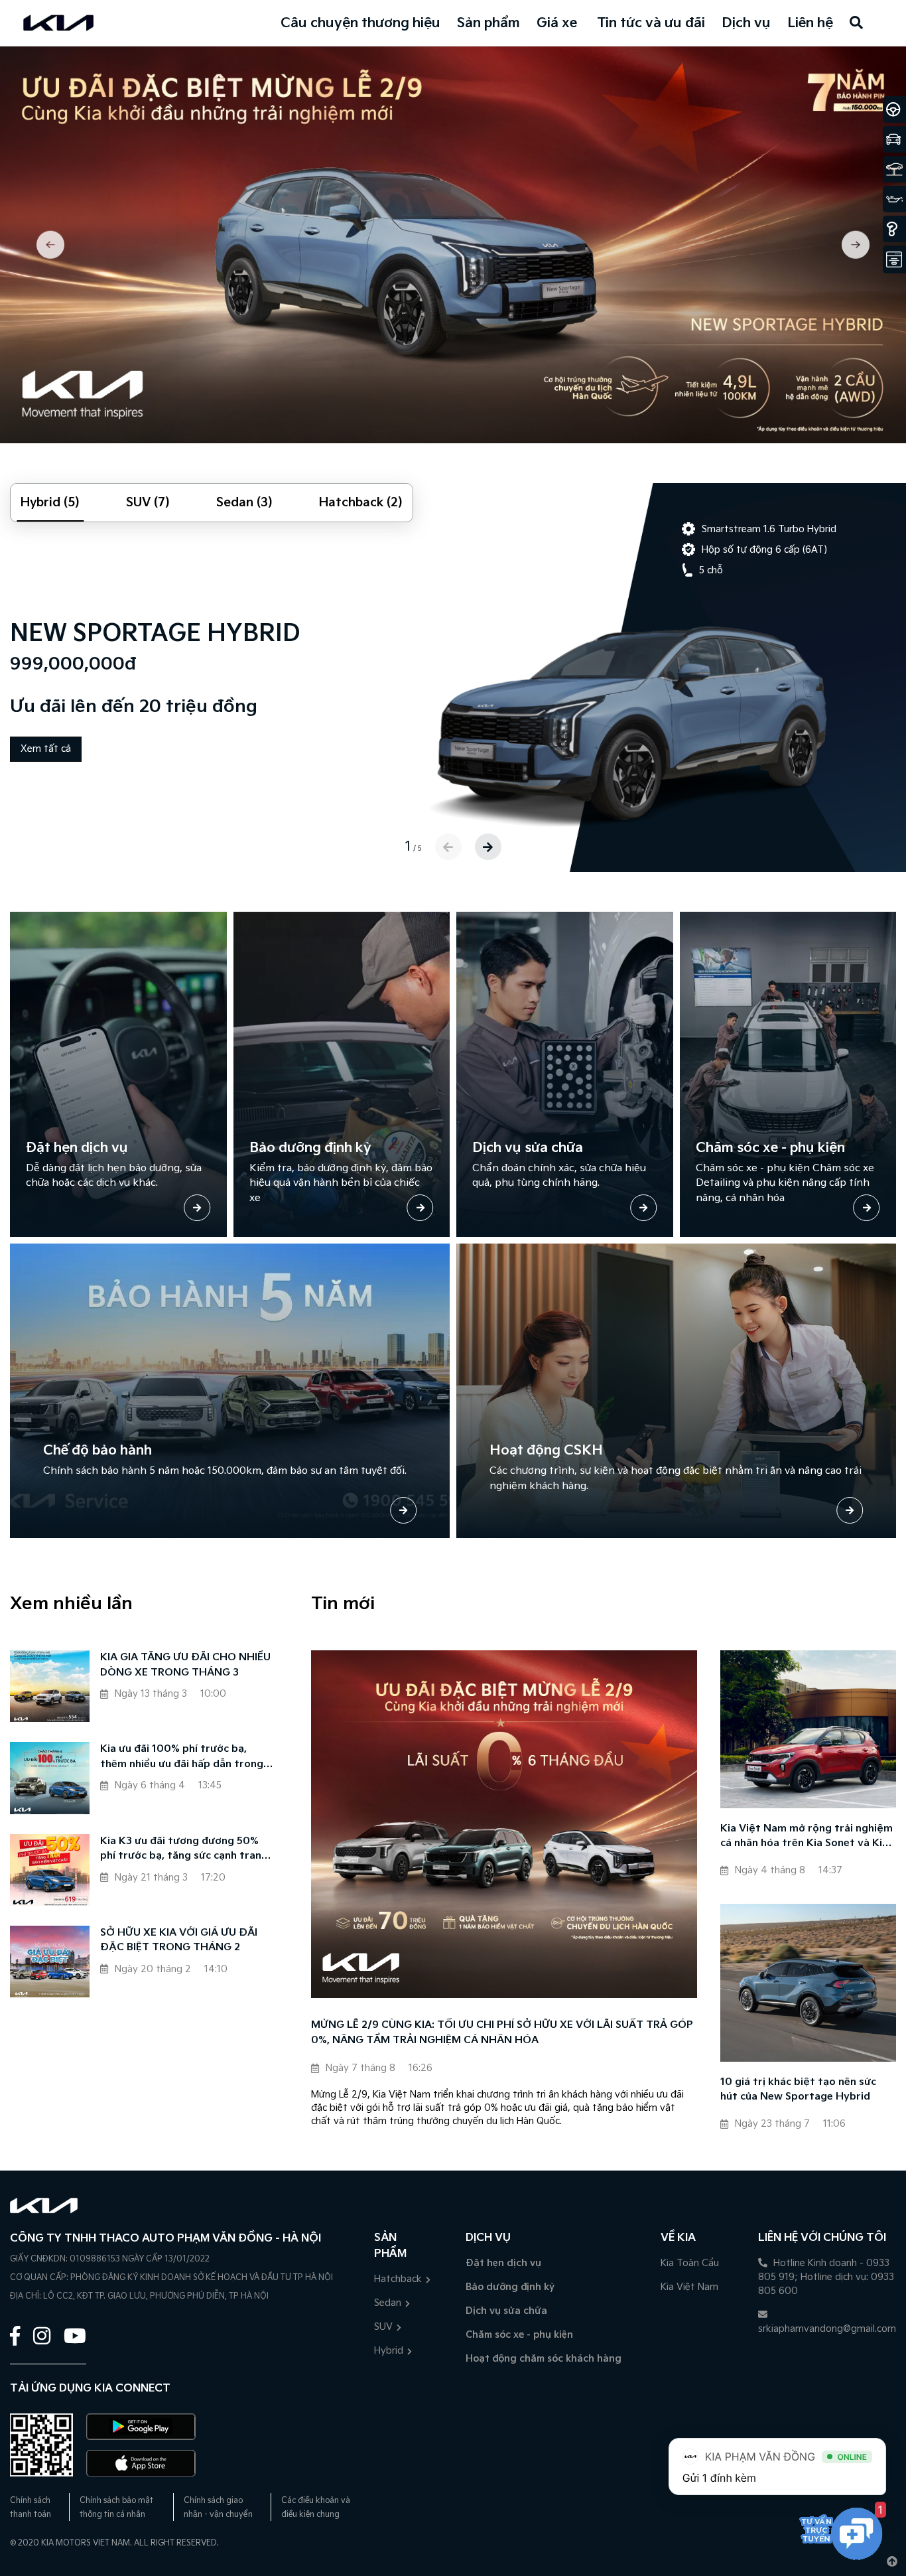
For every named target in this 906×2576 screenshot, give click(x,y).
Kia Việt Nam (689, 2287)
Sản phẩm (488, 23)
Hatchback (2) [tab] (361, 503)
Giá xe (557, 23)
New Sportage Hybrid (155, 633)
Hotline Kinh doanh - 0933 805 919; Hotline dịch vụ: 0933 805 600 (826, 2277)
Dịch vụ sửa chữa (506, 2311)
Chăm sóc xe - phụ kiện (519, 2335)
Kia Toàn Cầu (690, 2263)
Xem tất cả (46, 749)
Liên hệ (810, 23)
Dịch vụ (746, 23)
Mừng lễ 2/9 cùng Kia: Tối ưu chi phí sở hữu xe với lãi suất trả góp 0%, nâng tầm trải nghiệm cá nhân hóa (502, 2033)
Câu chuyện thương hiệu (360, 23)
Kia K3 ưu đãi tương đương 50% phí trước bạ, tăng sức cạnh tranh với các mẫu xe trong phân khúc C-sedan (186, 1850)
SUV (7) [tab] (148, 503)
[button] (65, 245)
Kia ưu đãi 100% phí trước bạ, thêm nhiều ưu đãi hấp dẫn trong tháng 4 (182, 1757)
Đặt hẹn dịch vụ (503, 2263)
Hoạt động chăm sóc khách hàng (544, 2359)
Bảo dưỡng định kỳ (510, 2287)
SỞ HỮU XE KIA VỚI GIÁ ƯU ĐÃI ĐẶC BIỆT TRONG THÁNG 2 (179, 1940)
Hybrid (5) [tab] (50, 503)
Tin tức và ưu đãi (651, 23)
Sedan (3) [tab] (244, 503)
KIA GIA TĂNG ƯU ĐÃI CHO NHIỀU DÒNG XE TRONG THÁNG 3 (185, 1665)
